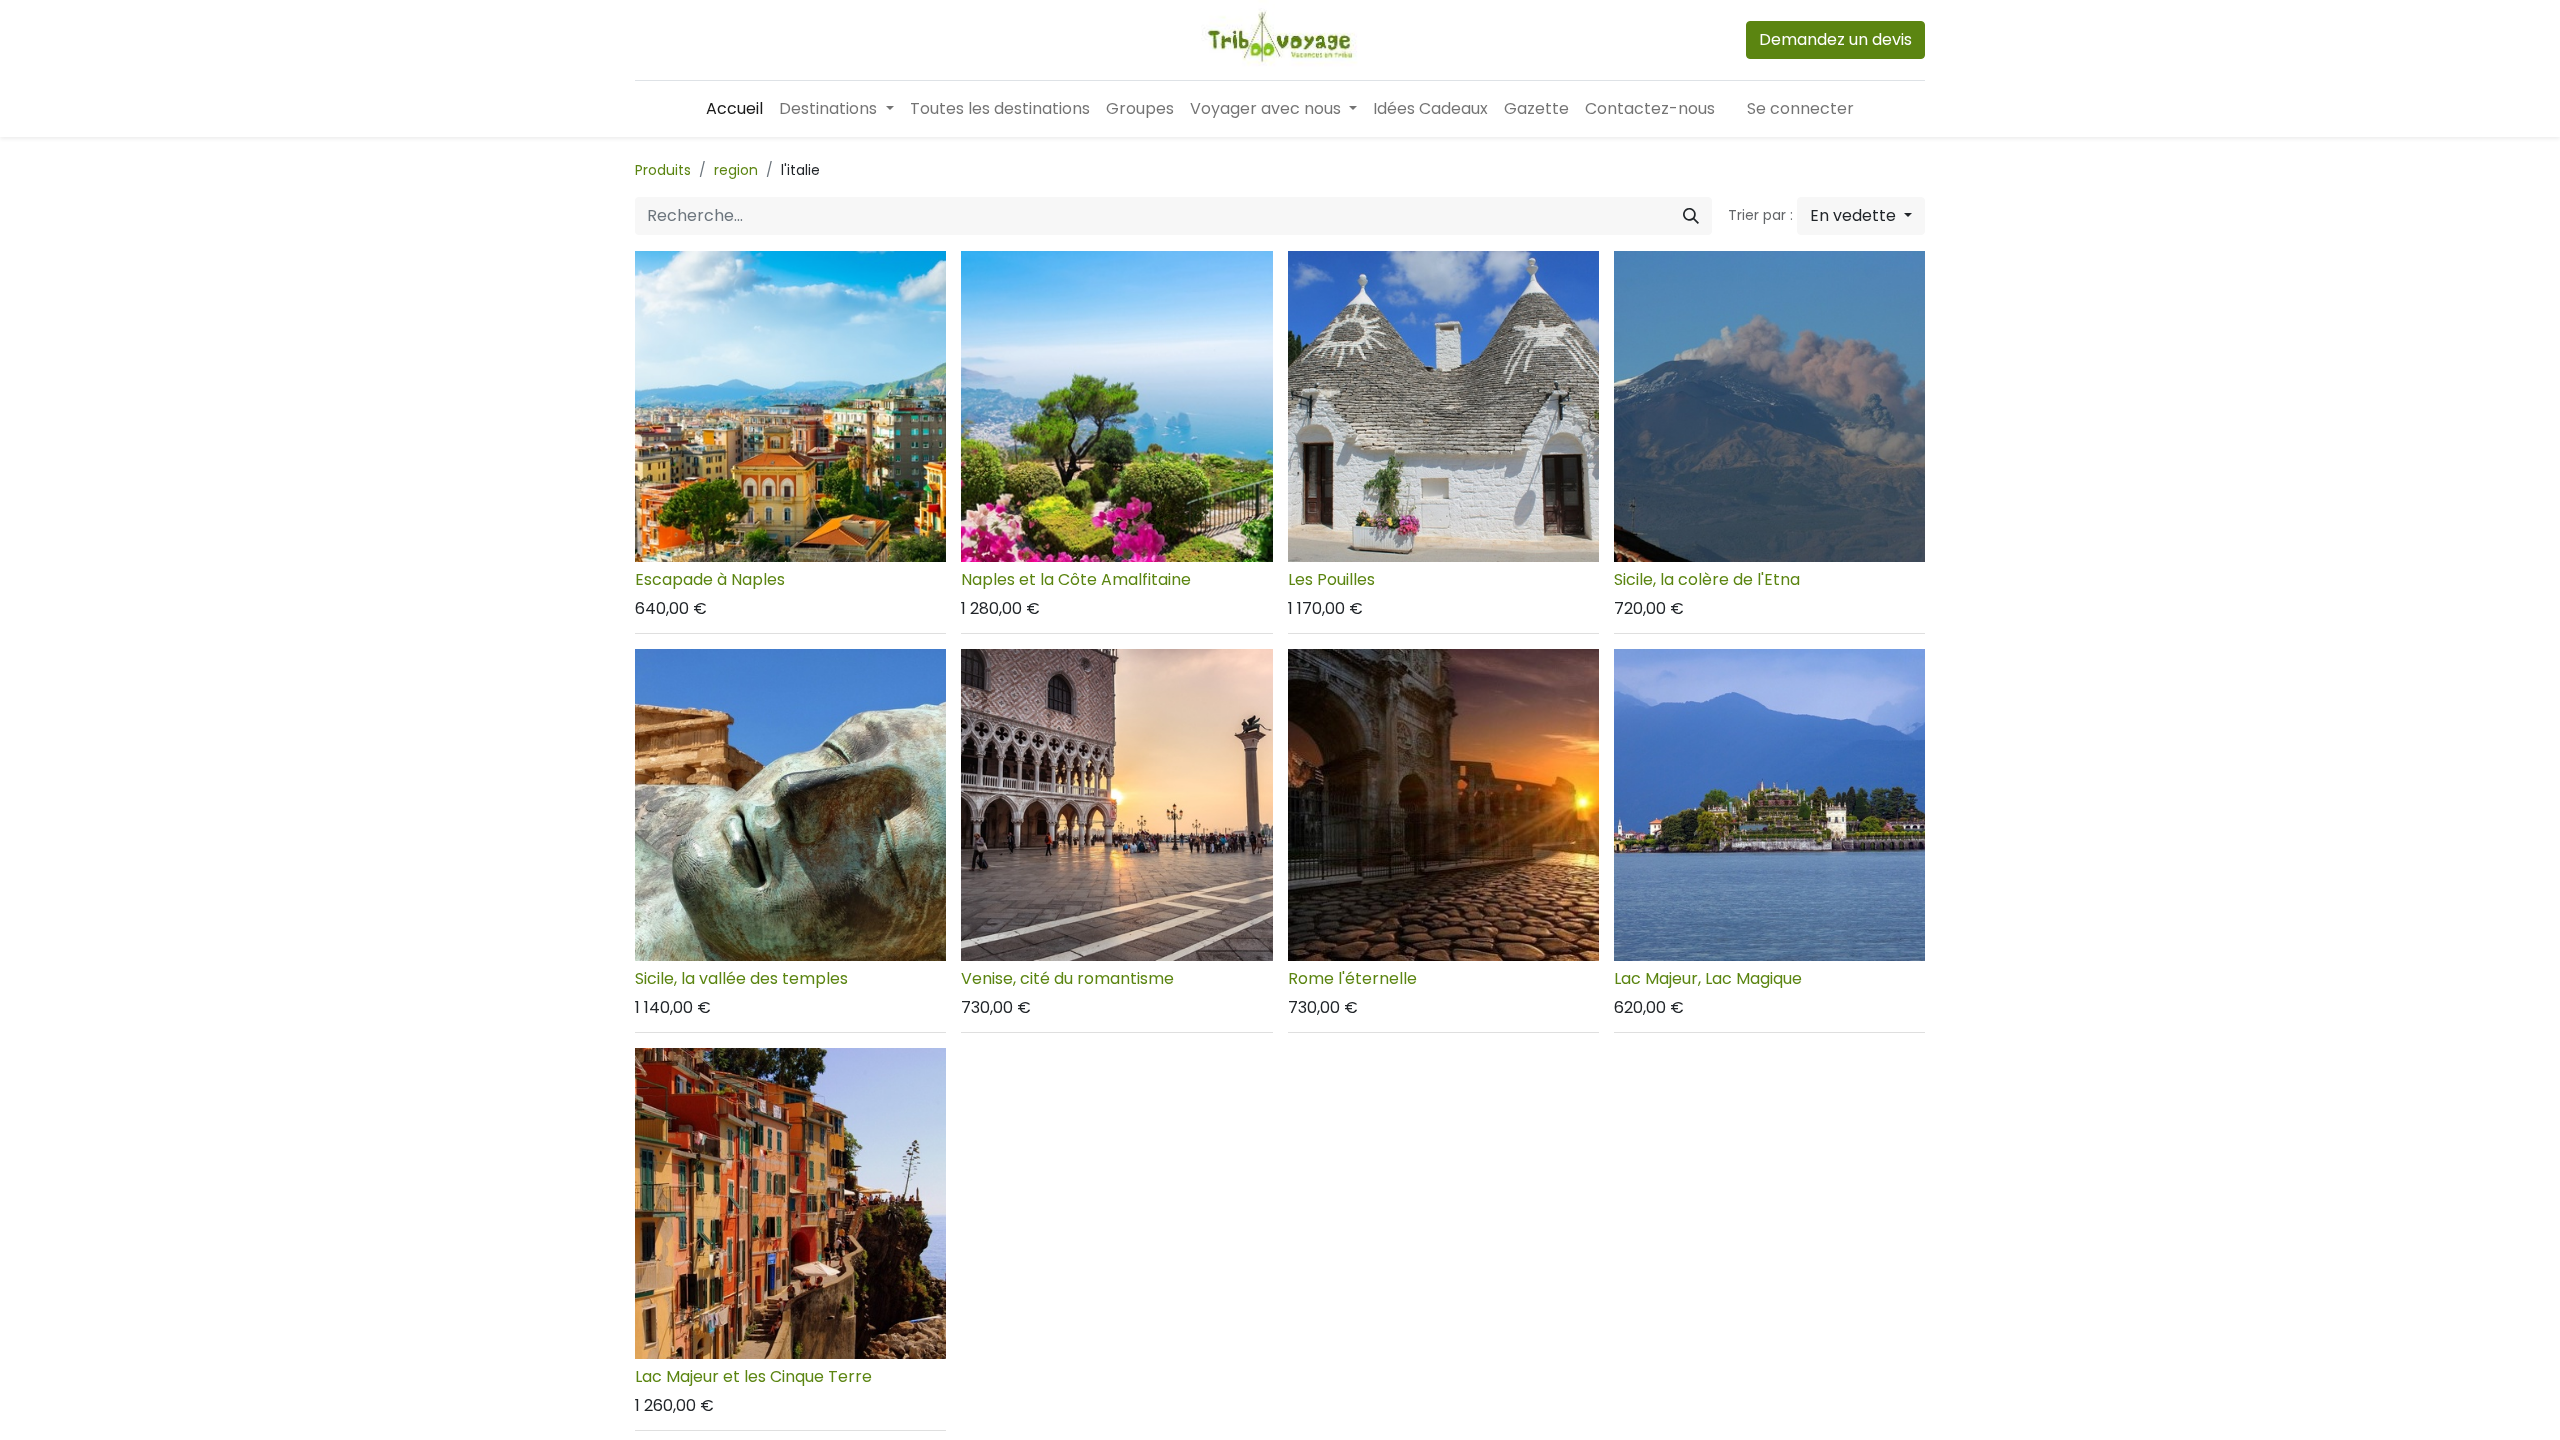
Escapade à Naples (710, 579)
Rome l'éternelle (1352, 978)
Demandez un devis (1835, 39)
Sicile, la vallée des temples (741, 978)
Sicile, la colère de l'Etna (1707, 579)
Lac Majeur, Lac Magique (1708, 978)
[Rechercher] (1691, 216)
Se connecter (1800, 108)
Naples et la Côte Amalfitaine (1076, 579)
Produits (663, 170)
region (736, 170)
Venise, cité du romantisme (1067, 978)
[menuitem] (734, 109)
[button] (1861, 216)
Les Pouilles (1331, 579)
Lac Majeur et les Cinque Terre (753, 1376)
